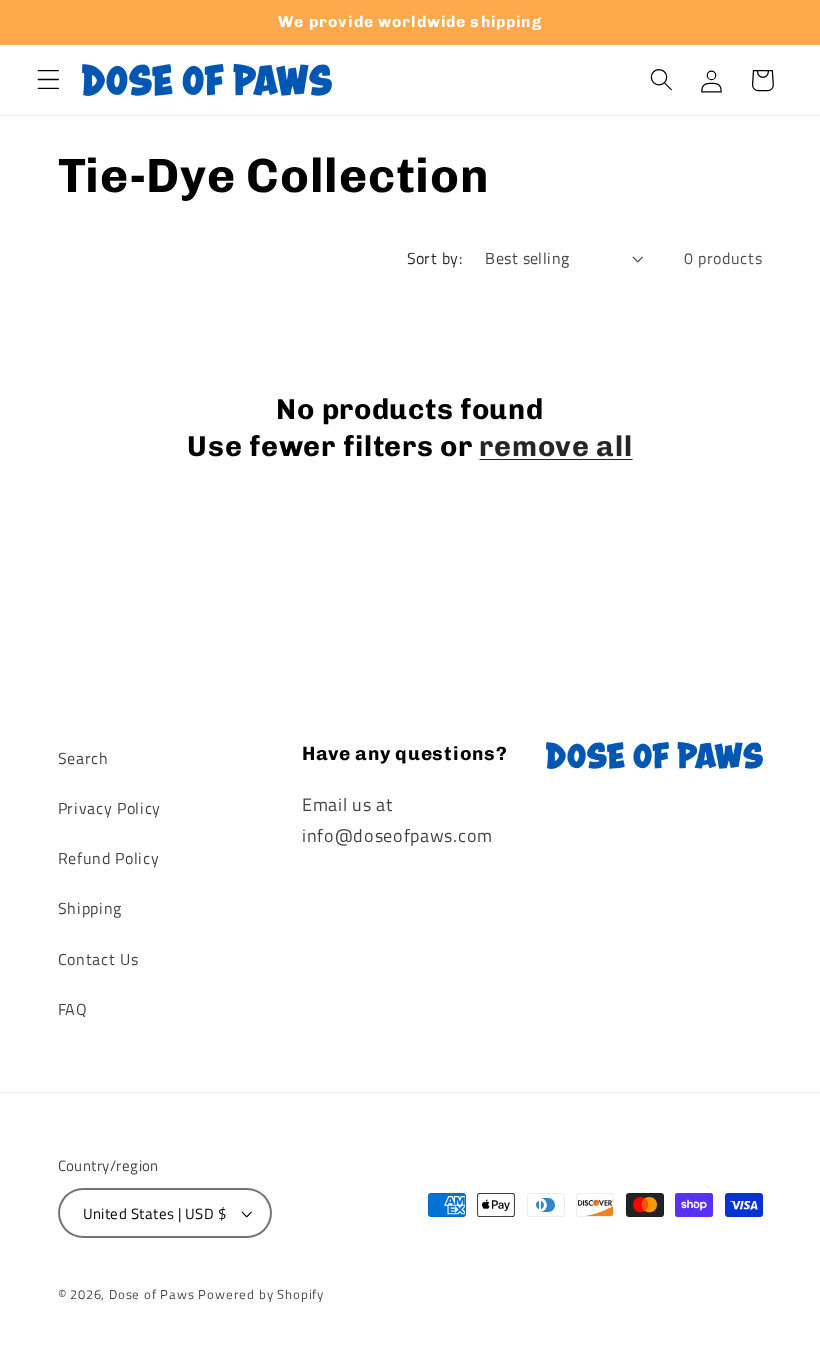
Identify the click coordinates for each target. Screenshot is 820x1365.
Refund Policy (109, 858)
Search (83, 758)
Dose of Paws (152, 1294)
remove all (555, 446)
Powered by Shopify (261, 1294)
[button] (48, 80)
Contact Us (98, 959)
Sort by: (435, 258)
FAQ (73, 1009)
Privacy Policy (110, 808)
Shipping (90, 908)
